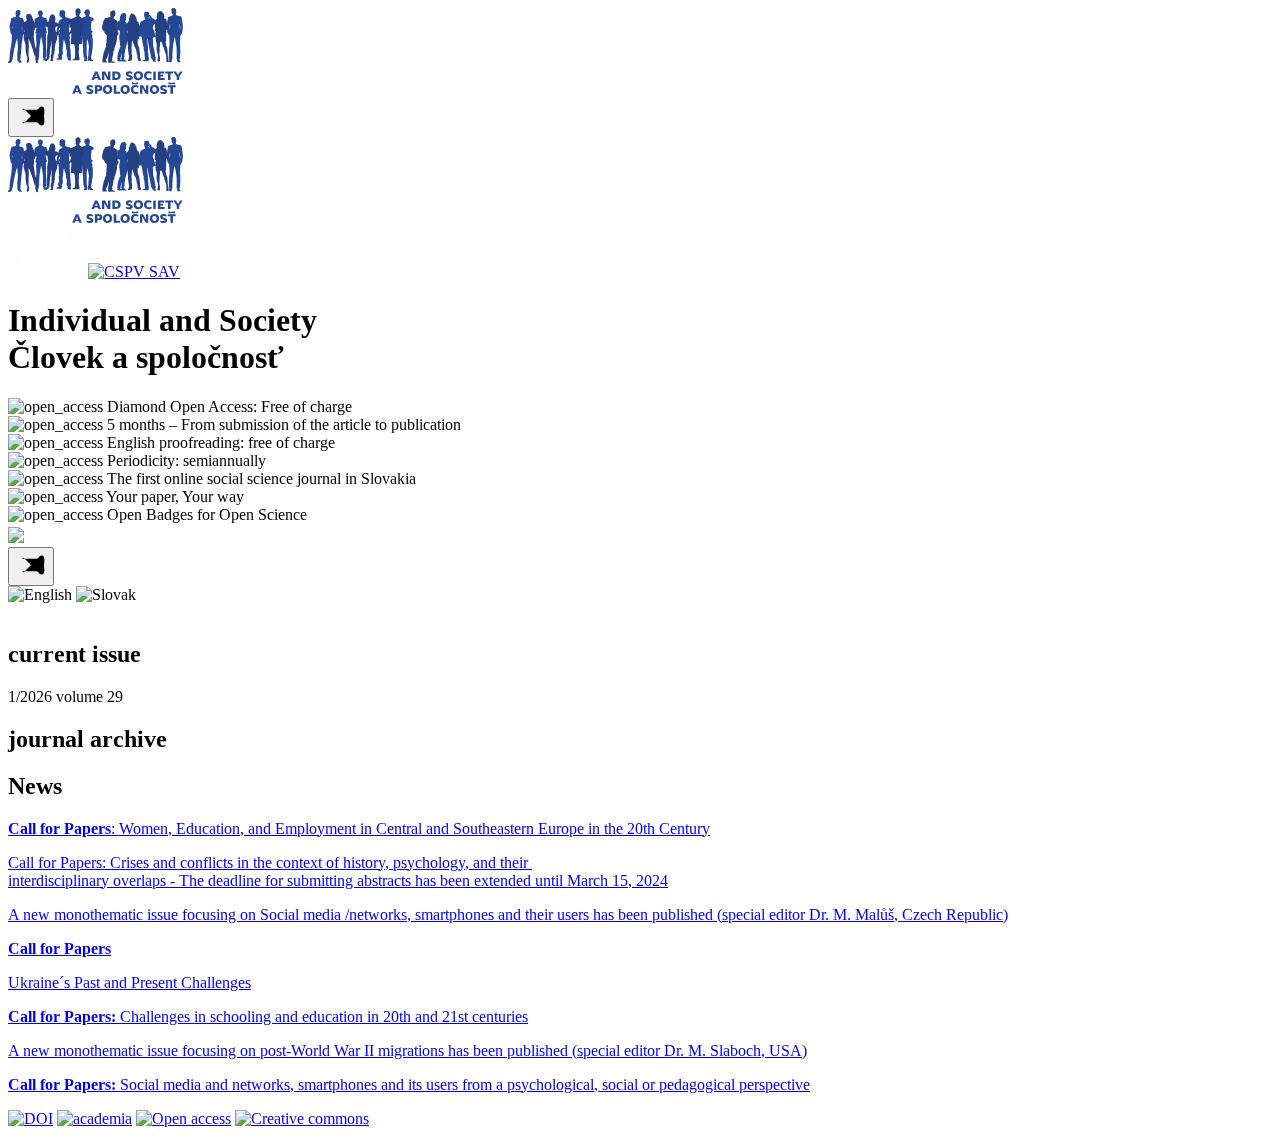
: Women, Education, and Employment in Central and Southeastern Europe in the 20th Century (359, 828)
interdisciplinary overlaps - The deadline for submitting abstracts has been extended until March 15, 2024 (338, 880)
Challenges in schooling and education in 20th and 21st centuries (268, 1016)
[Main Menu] (31, 117)
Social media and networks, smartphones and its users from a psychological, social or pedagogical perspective (409, 1084)
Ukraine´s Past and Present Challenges (129, 982)
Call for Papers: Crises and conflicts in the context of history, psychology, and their (270, 862)
